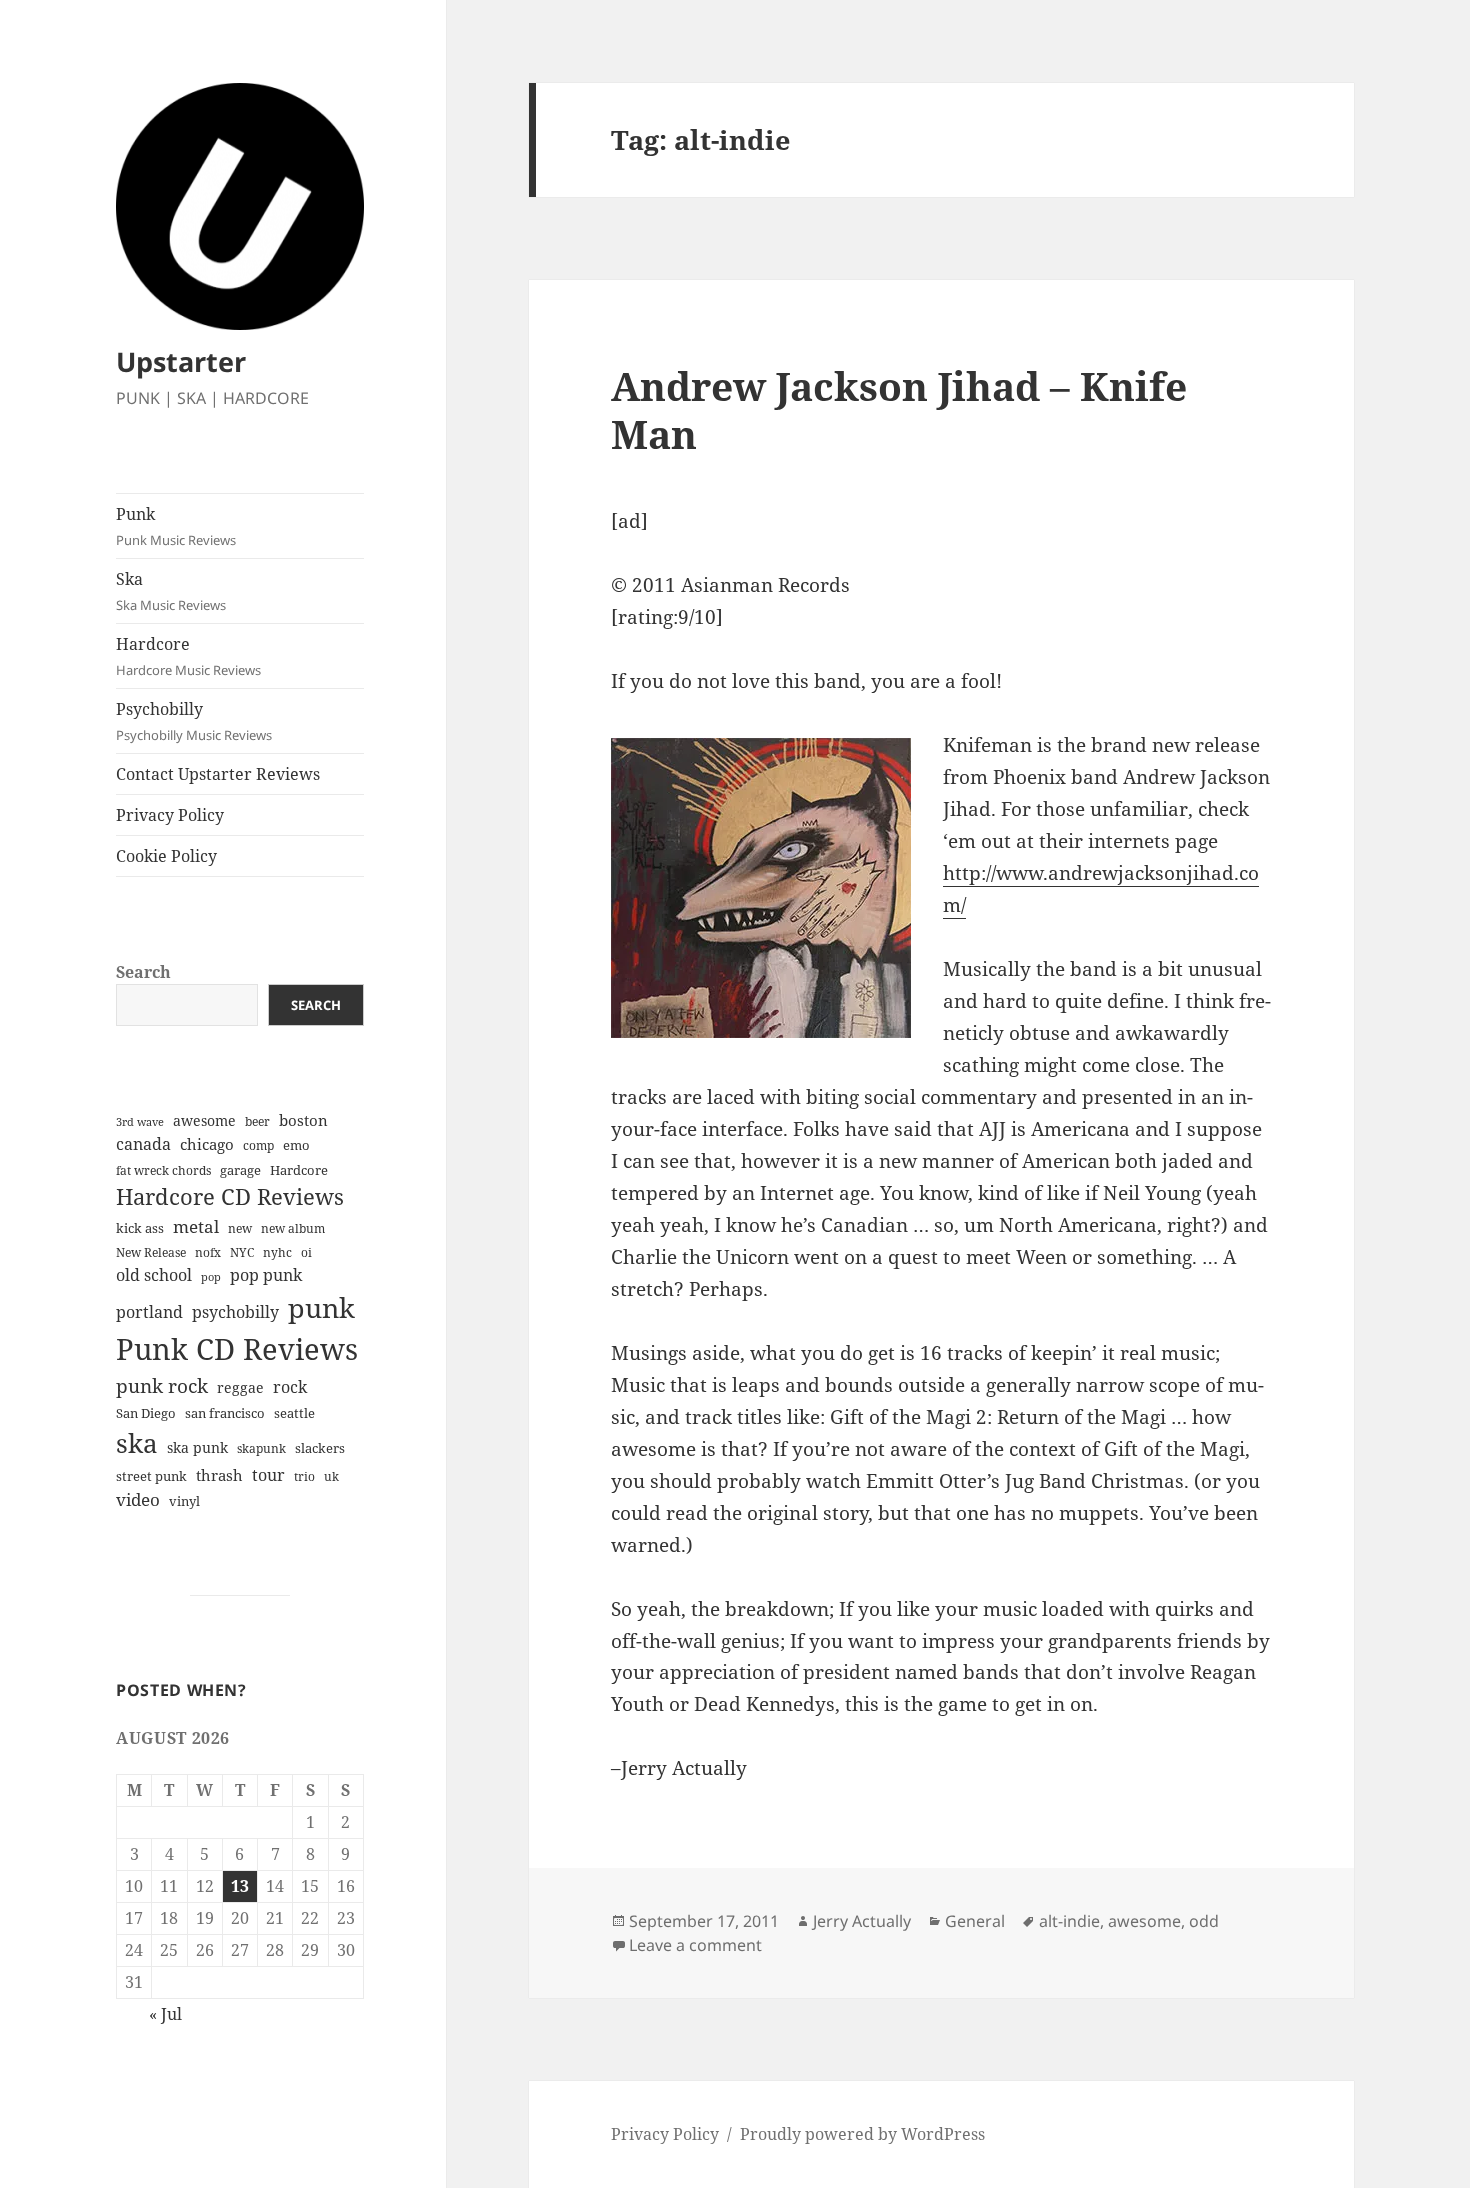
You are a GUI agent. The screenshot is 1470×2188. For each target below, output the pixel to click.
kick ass (140, 1228)
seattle (294, 1413)
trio (304, 1476)
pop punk (266, 1275)
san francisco (225, 1413)
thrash (219, 1475)
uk (331, 1476)
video (138, 1499)
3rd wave (140, 1122)
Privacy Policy (170, 815)
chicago (207, 1144)
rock (290, 1387)
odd (1204, 1921)
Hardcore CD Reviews (230, 1196)
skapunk (261, 1448)
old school (154, 1275)
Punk (176, 526)
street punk (151, 1476)
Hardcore (188, 656)
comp (258, 1145)
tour (268, 1475)
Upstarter (181, 361)
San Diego (146, 1413)
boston (303, 1120)
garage (240, 1170)
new (240, 1228)
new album (293, 1228)
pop (211, 1277)
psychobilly (235, 1312)
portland (149, 1312)
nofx (208, 1252)
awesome (204, 1120)
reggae (240, 1387)
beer (257, 1121)
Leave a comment (695, 1945)
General (975, 1921)
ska (137, 1443)
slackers (320, 1448)
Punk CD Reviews (237, 1349)
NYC (242, 1252)
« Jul (165, 2014)
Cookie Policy (166, 856)
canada (143, 1144)
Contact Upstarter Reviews (218, 774)
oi (306, 1252)
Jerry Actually (862, 1921)
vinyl (184, 1501)
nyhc (277, 1252)
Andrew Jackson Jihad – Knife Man (899, 409)
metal (196, 1226)
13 (240, 1886)
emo (296, 1145)
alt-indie (1069, 1921)
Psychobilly (194, 721)
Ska (171, 591)
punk (321, 1307)
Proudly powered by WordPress (862, 2134)
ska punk (197, 1447)
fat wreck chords (163, 1170)
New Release (151, 1252)
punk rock (162, 1385)
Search (143, 972)
